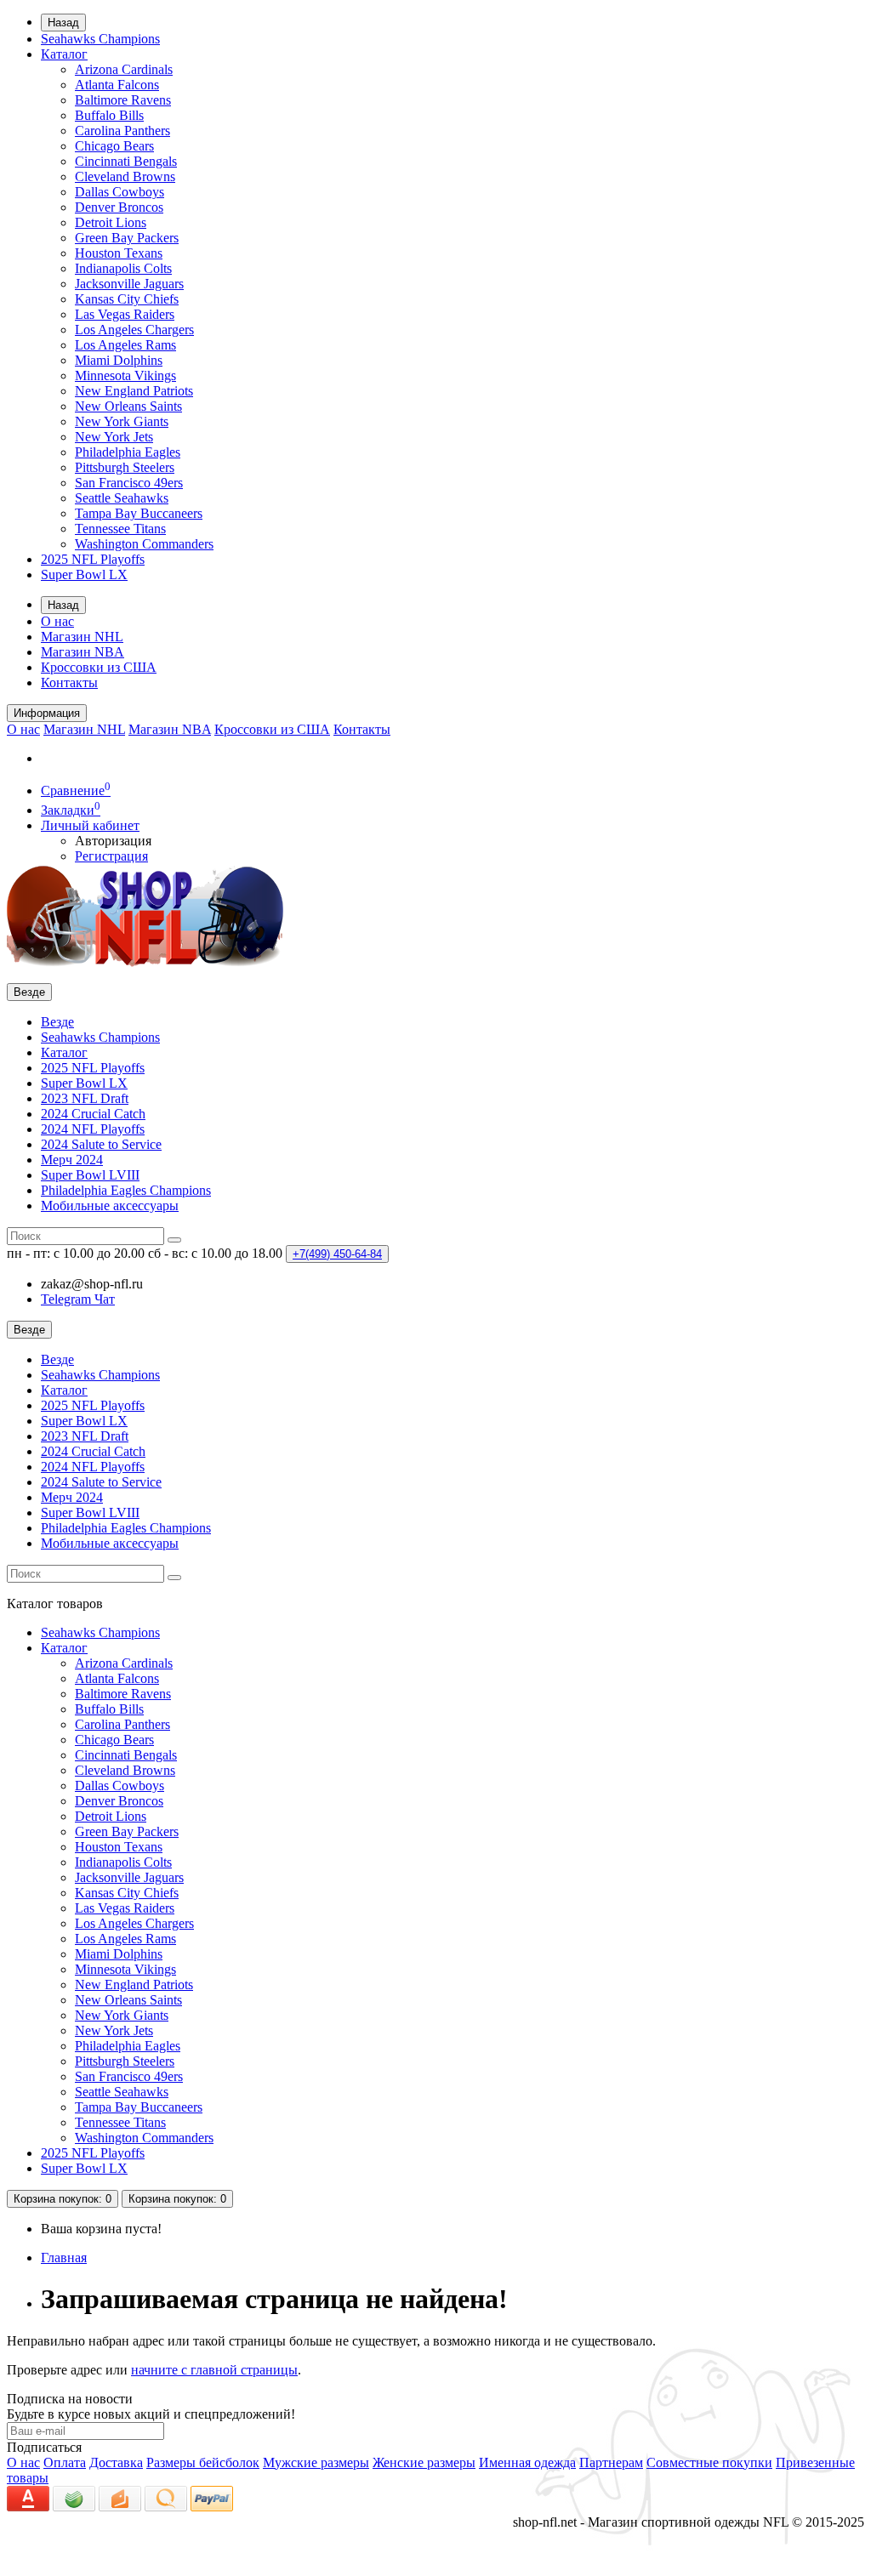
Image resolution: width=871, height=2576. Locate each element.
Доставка (116, 2462)
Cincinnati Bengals (126, 161)
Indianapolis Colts (123, 268)
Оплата (65, 2462)
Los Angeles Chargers (134, 330)
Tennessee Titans (120, 529)
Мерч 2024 (72, 1160)
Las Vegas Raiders (125, 314)
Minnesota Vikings (125, 375)
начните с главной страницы (214, 2370)
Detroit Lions (111, 222)
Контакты (69, 682)
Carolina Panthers (122, 131)
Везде (57, 1022)
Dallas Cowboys (120, 192)
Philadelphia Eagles (128, 452)
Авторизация (113, 841)
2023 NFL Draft (85, 1098)
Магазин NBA (83, 652)
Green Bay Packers (127, 238)
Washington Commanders (144, 544)
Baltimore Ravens (123, 100)
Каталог (64, 54)
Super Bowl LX (84, 574)
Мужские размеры (316, 2462)
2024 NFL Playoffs (93, 1129)
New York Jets (114, 437)
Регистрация (111, 856)
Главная (64, 2258)
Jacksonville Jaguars (129, 284)
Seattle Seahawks (122, 498)
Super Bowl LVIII (90, 1175)
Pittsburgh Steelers (125, 467)
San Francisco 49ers (129, 483)
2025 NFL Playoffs (93, 559)
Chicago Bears (114, 146)
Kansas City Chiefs (127, 299)
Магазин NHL (82, 637)
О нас (57, 621)
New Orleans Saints (128, 406)
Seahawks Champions (100, 39)
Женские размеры (424, 2462)
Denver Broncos (119, 207)
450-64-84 (337, 1254)
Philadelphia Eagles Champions (126, 1190)
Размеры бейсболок (203, 2462)
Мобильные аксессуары (110, 1206)
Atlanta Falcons (117, 85)
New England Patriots (134, 391)
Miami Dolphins (119, 360)
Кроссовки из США (99, 667)
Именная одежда (527, 2462)
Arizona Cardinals (124, 69)
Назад (63, 23)
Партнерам (611, 2462)
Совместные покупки (709, 2462)
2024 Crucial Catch (93, 1114)
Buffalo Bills (109, 115)
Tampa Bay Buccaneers (139, 513)
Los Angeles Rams (125, 345)
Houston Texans (119, 253)
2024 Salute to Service (101, 1144)
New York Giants (122, 421)
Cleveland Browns (125, 176)
